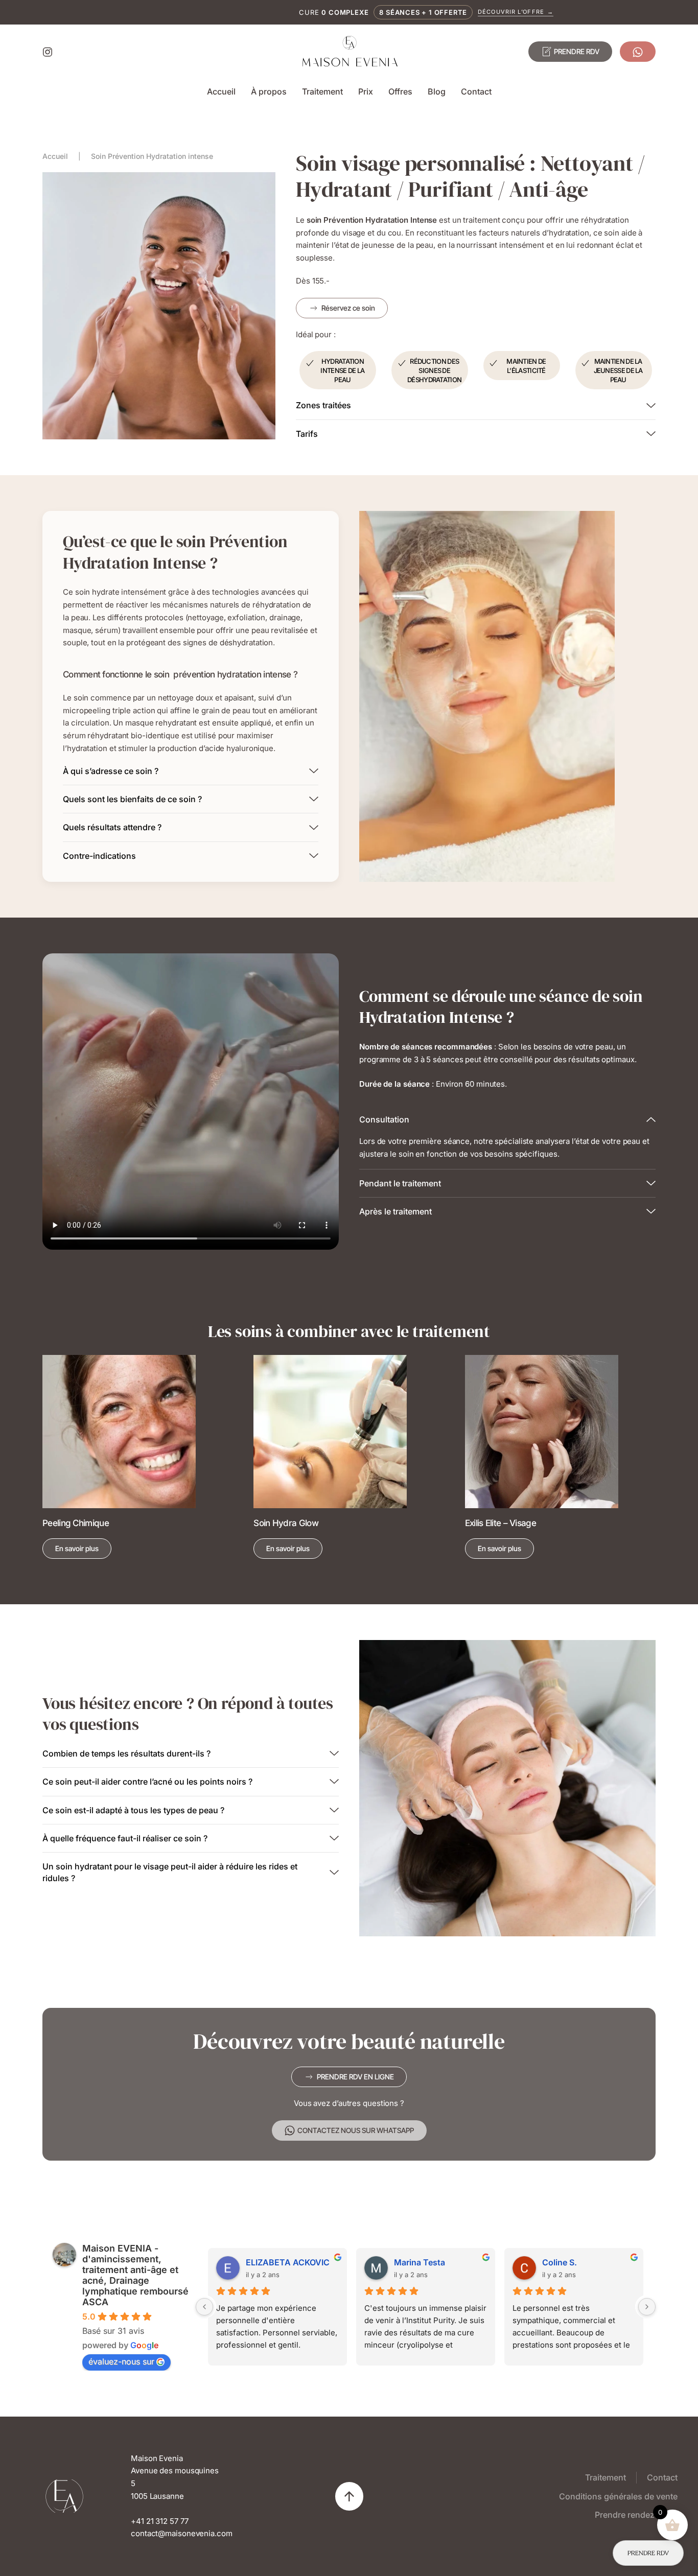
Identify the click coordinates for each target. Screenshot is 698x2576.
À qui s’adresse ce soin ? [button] (111, 771)
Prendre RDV (648, 2553)
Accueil (221, 91)
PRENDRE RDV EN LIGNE (355, 2077)
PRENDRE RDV (577, 51)
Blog (437, 91)
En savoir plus (77, 1548)
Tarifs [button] (307, 434)
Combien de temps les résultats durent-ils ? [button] (126, 1753)
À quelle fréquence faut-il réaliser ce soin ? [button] (125, 1838)
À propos (269, 91)
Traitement (322, 91)
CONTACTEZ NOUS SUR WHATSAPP (356, 2130)
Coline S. (263, 2262)
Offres (400, 91)
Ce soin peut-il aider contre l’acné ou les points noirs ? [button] (147, 1782)
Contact (476, 91)
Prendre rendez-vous (636, 2515)
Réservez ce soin (348, 308)
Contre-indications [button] (99, 856)
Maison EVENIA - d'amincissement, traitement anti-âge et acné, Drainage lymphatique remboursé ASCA (135, 2275)
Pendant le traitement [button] (400, 1183)
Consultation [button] (384, 1119)
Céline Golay (567, 2262)
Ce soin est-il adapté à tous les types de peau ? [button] (133, 1810)
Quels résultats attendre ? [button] (112, 827)
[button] (349, 2496)
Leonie (407, 2262)
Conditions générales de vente (618, 2496)
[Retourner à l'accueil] (349, 52)
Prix (366, 91)
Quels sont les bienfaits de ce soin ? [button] (132, 799)
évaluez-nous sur (121, 2361)
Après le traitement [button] (395, 1211)
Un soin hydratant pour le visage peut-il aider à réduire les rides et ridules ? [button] (170, 1872)
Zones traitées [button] (323, 405)
